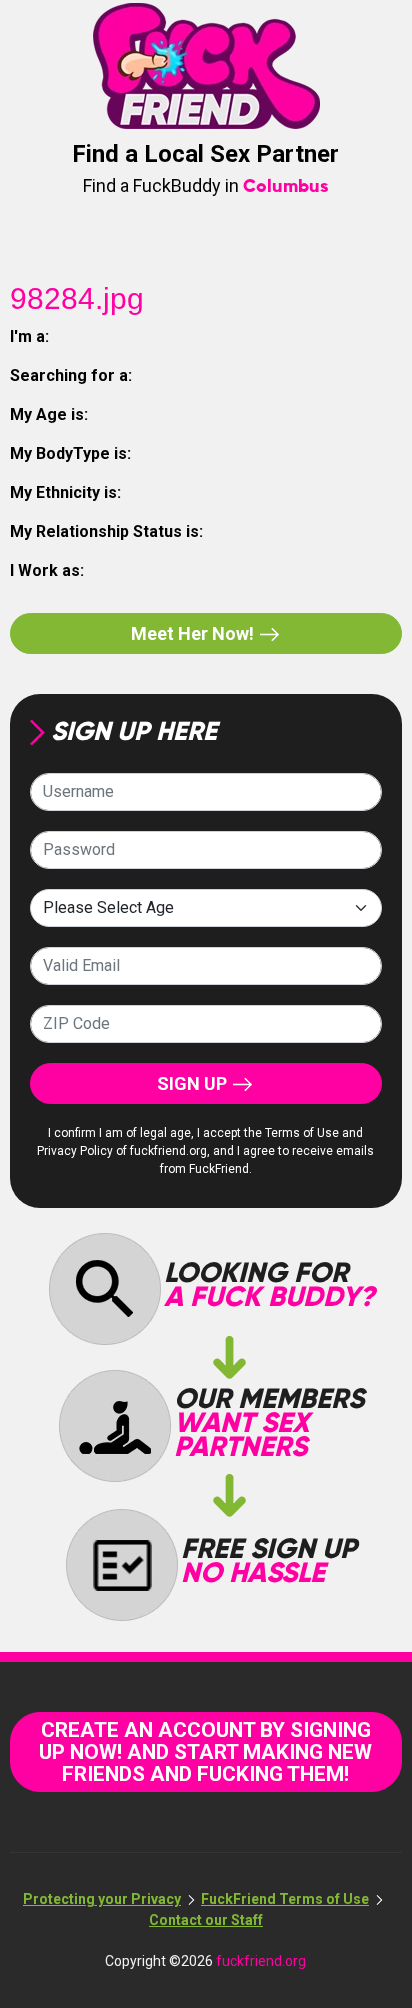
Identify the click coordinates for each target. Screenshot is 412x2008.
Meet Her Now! (194, 633)
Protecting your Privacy (102, 1899)
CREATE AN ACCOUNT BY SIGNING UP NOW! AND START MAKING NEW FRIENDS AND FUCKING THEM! (205, 1752)
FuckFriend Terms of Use (285, 1899)
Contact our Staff (206, 1920)
